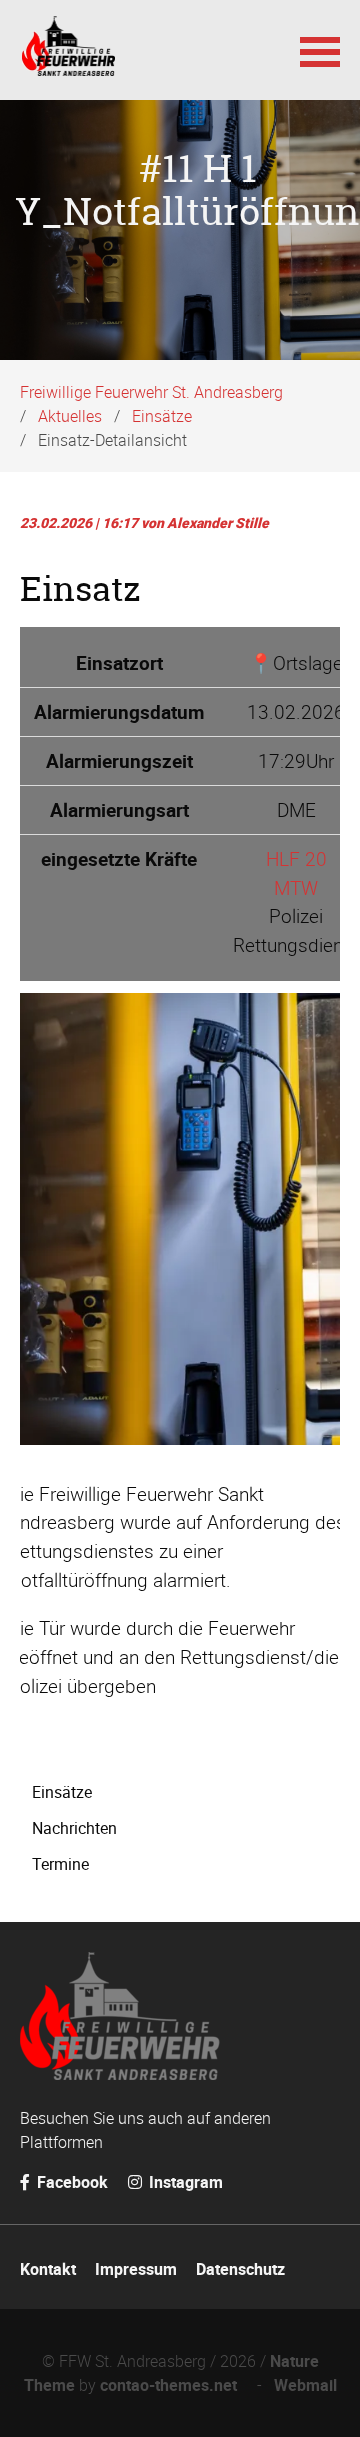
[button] (320, 50)
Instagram (184, 2182)
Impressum (136, 2269)
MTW (296, 888)
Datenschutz (240, 2269)
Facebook (70, 2182)
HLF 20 (296, 859)
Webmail (305, 2385)
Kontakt (48, 2269)
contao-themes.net (172, 2385)
